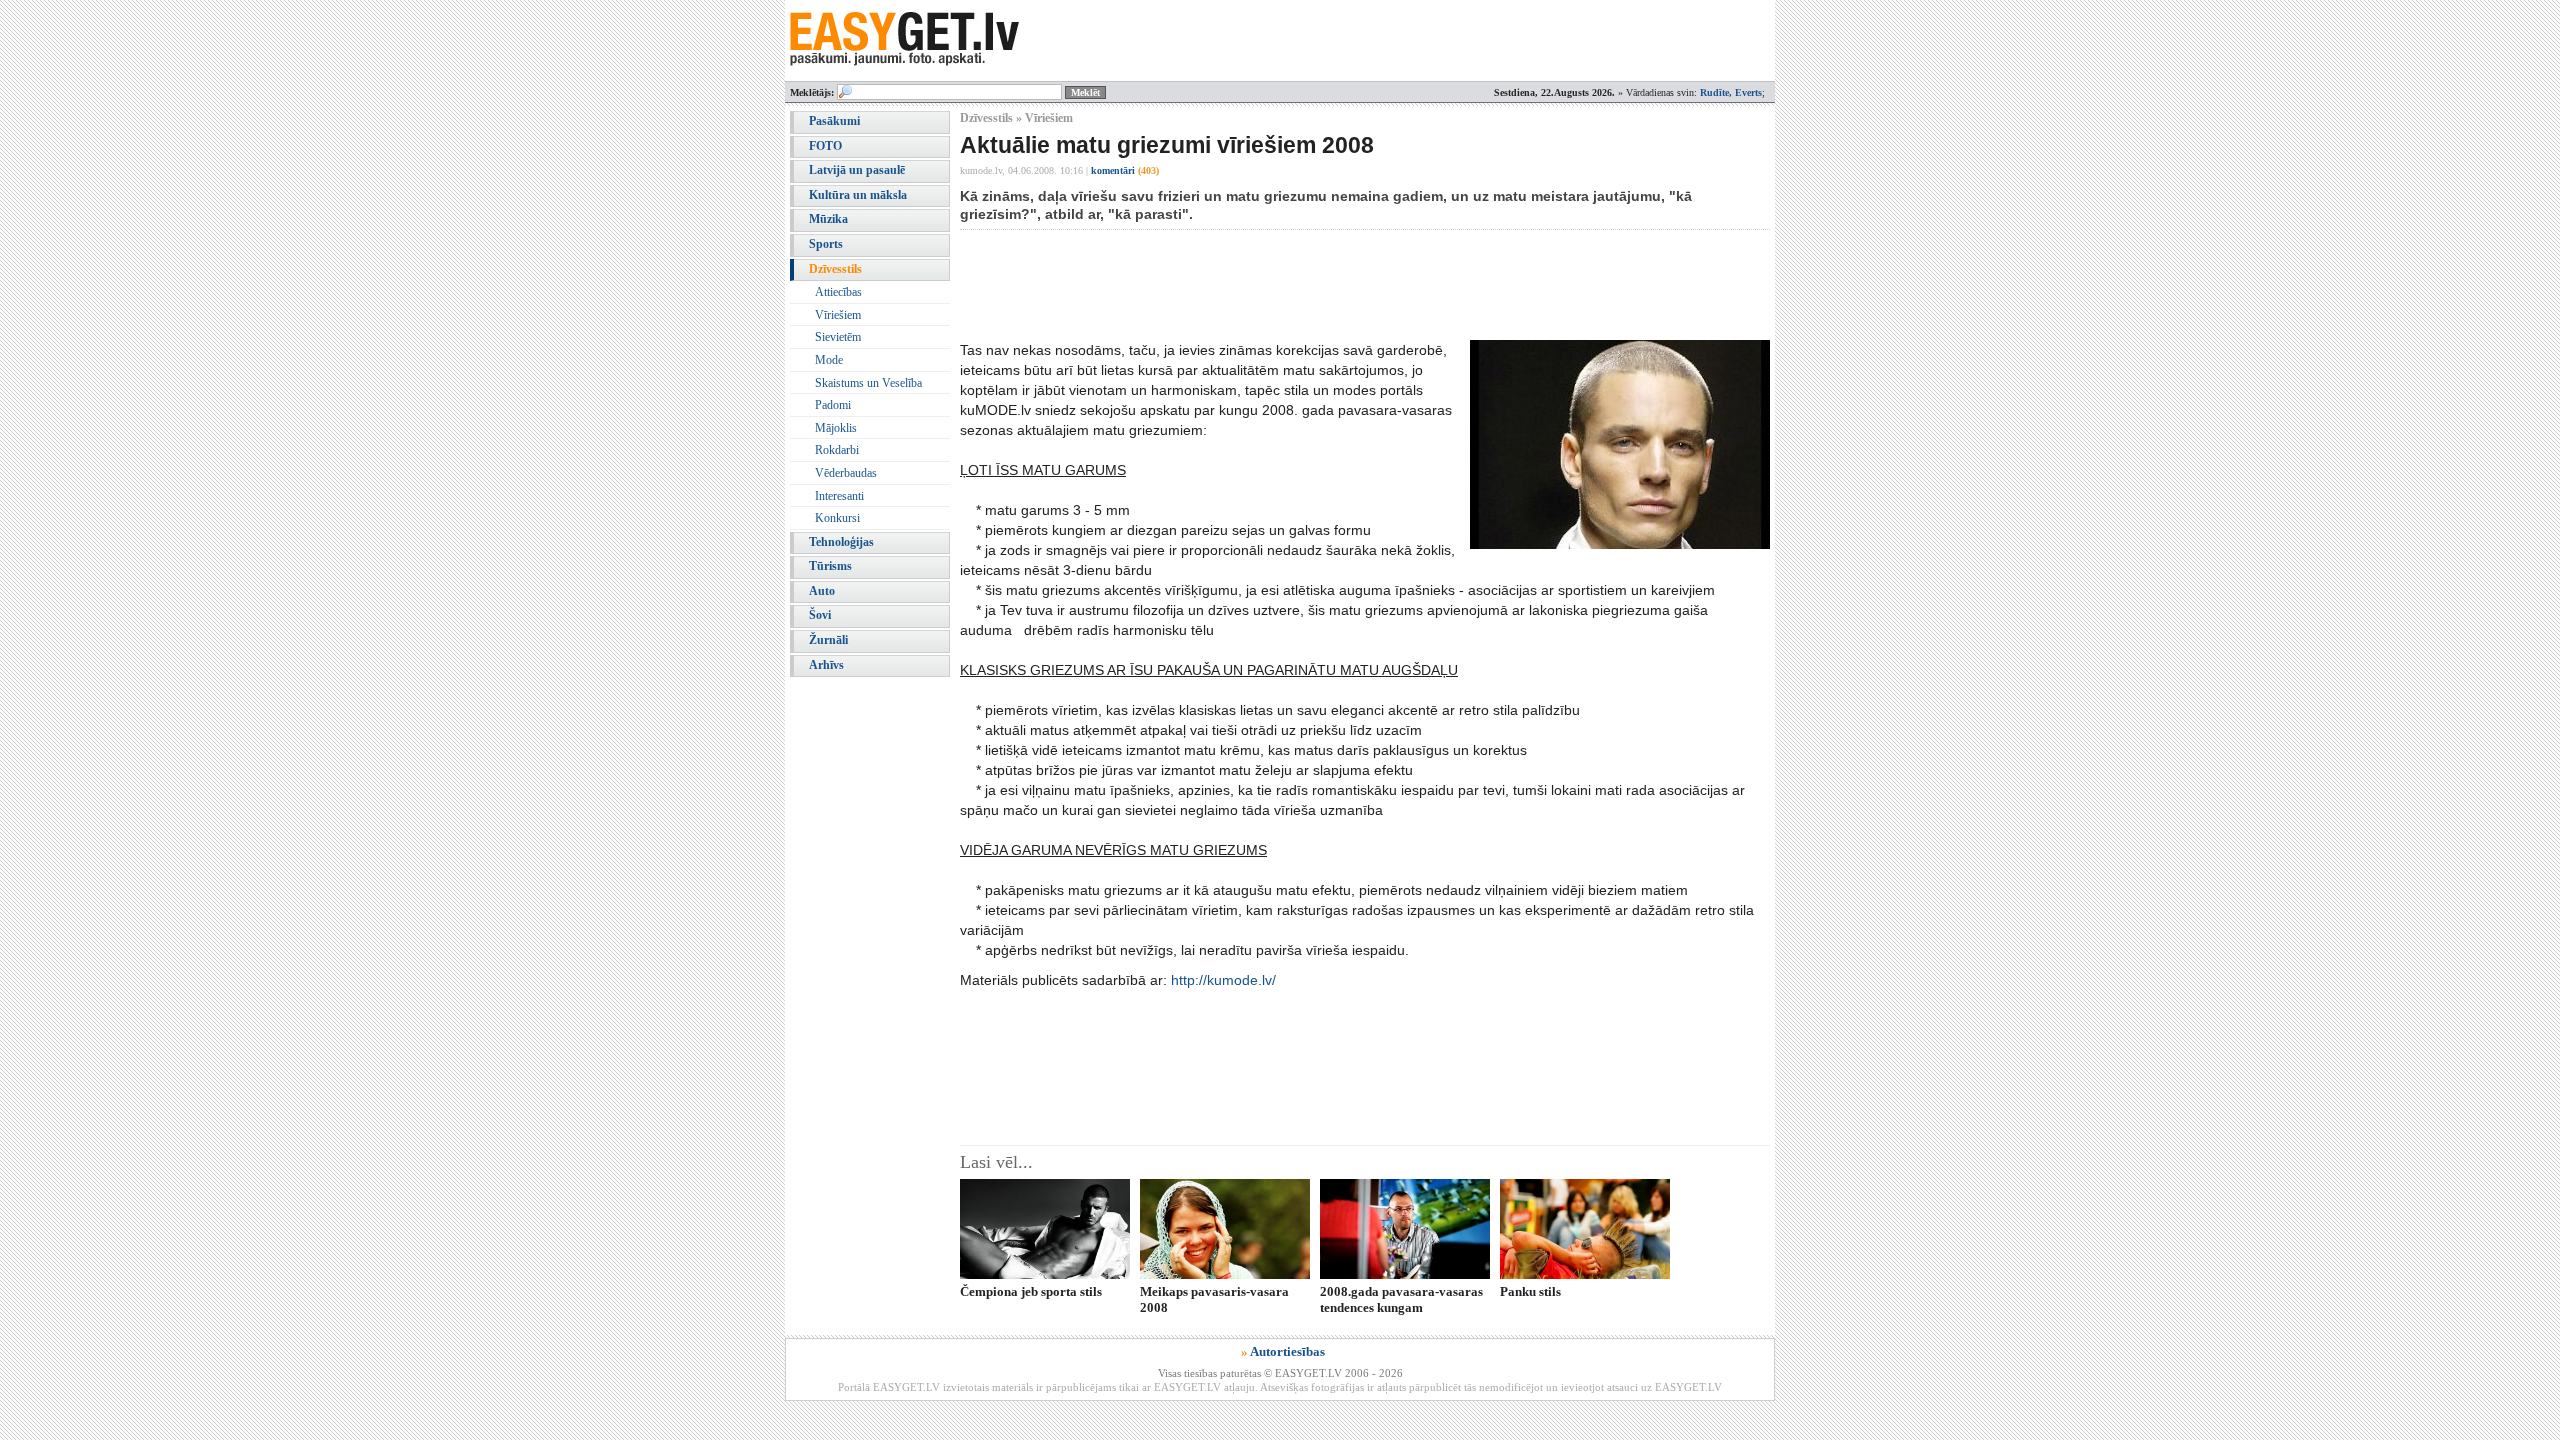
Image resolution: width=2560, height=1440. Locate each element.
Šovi (820, 615)
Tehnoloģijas (841, 542)
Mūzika (828, 219)
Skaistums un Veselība (868, 383)
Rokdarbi (837, 450)
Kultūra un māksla (858, 195)
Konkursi (837, 518)
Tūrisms (830, 566)
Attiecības (838, 292)
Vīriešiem (838, 315)
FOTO (825, 146)
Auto (822, 591)
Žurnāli (828, 640)
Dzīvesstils (835, 269)
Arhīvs (826, 665)
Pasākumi (834, 121)
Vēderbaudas (846, 473)
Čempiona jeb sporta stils (1031, 1291)
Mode (829, 360)
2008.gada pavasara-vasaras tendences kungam (1401, 1299)
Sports (826, 244)
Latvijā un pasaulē (857, 170)
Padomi (833, 405)
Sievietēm (838, 337)
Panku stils (1530, 1291)
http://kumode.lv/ (1223, 980)
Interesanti (839, 496)
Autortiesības (1287, 1351)
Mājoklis (836, 428)
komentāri (1125, 170)
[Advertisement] (1324, 285)
